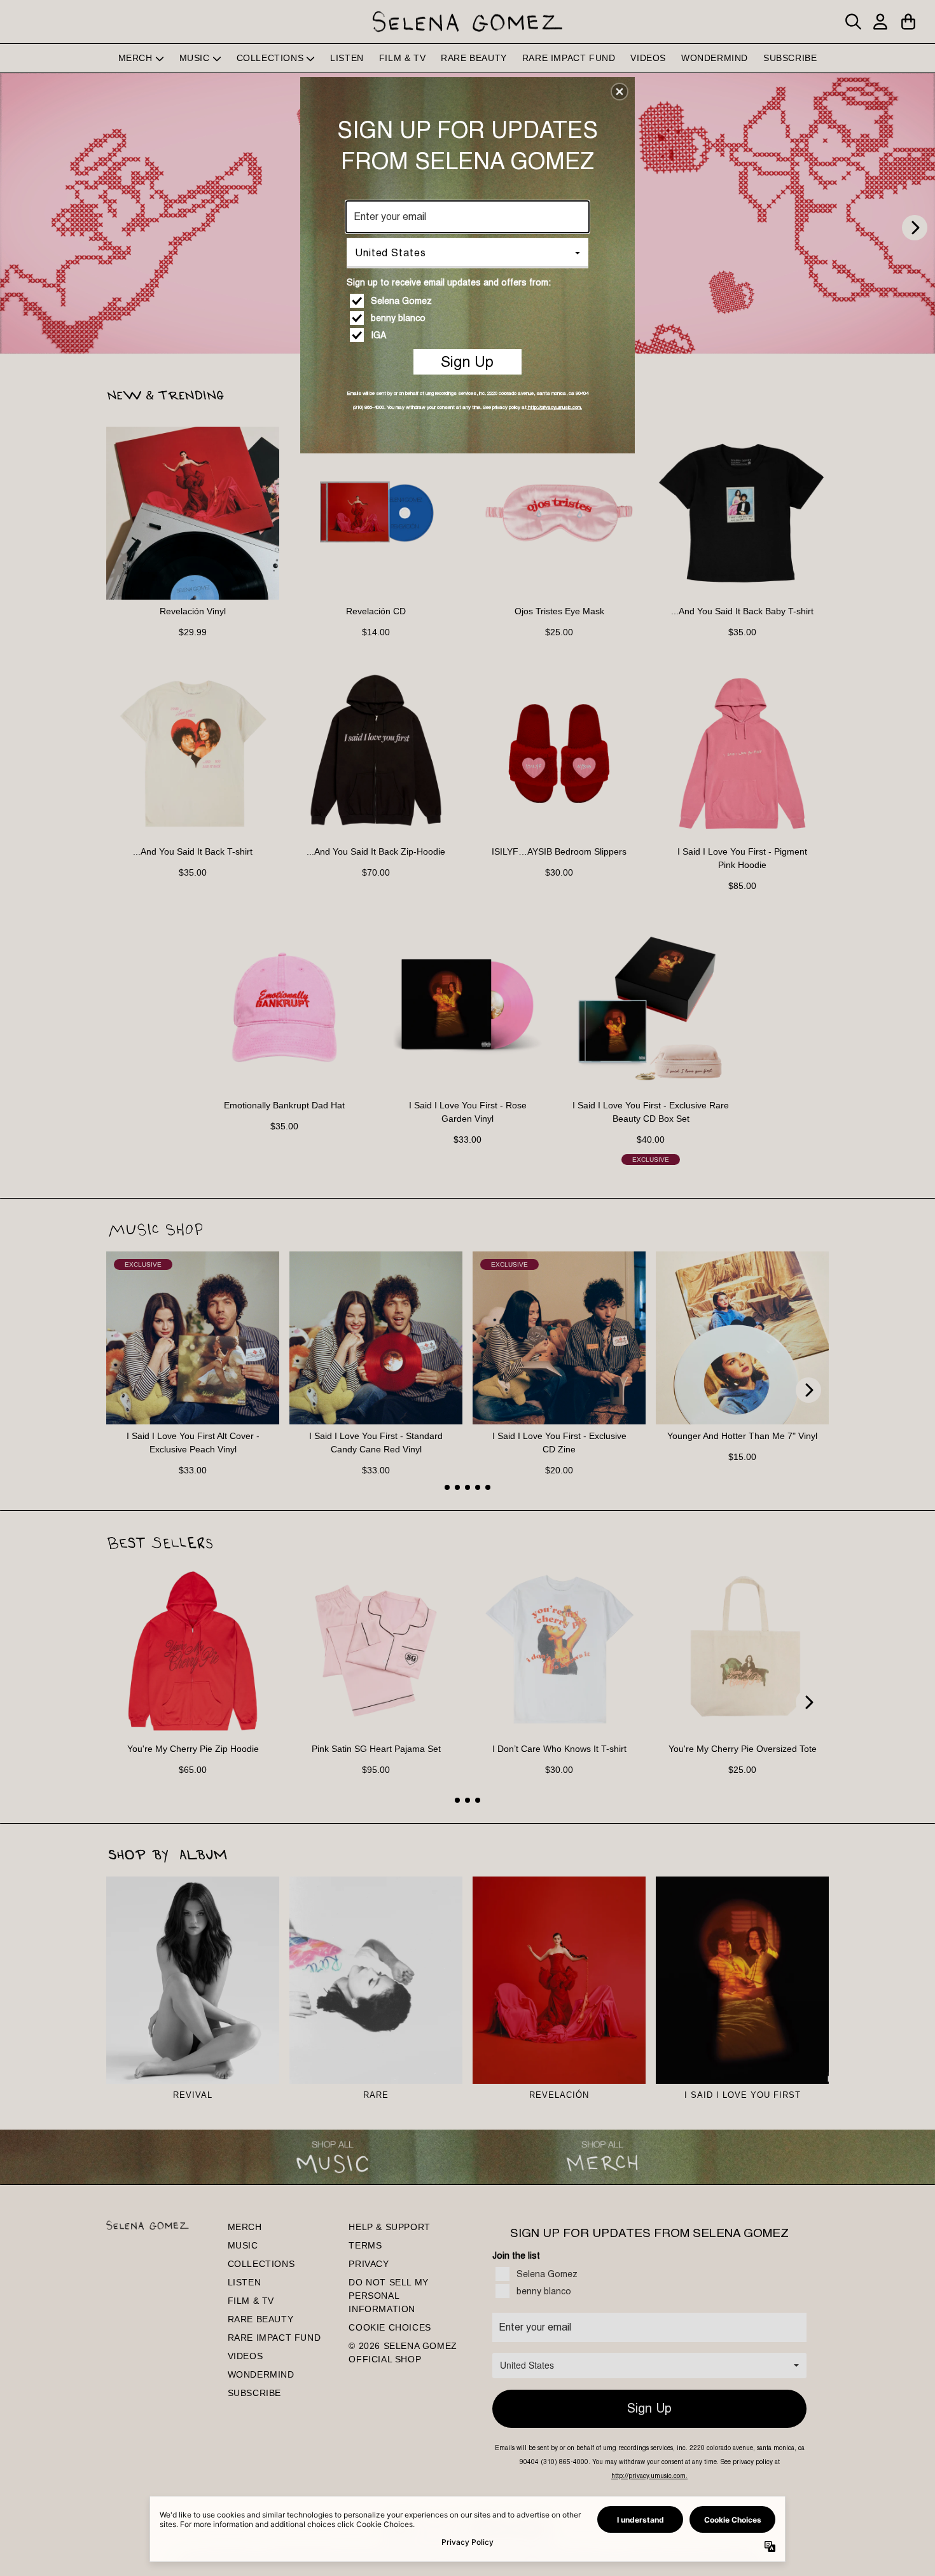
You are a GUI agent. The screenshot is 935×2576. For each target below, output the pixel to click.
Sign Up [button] (467, 362)
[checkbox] (469, 301)
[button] (620, 92)
